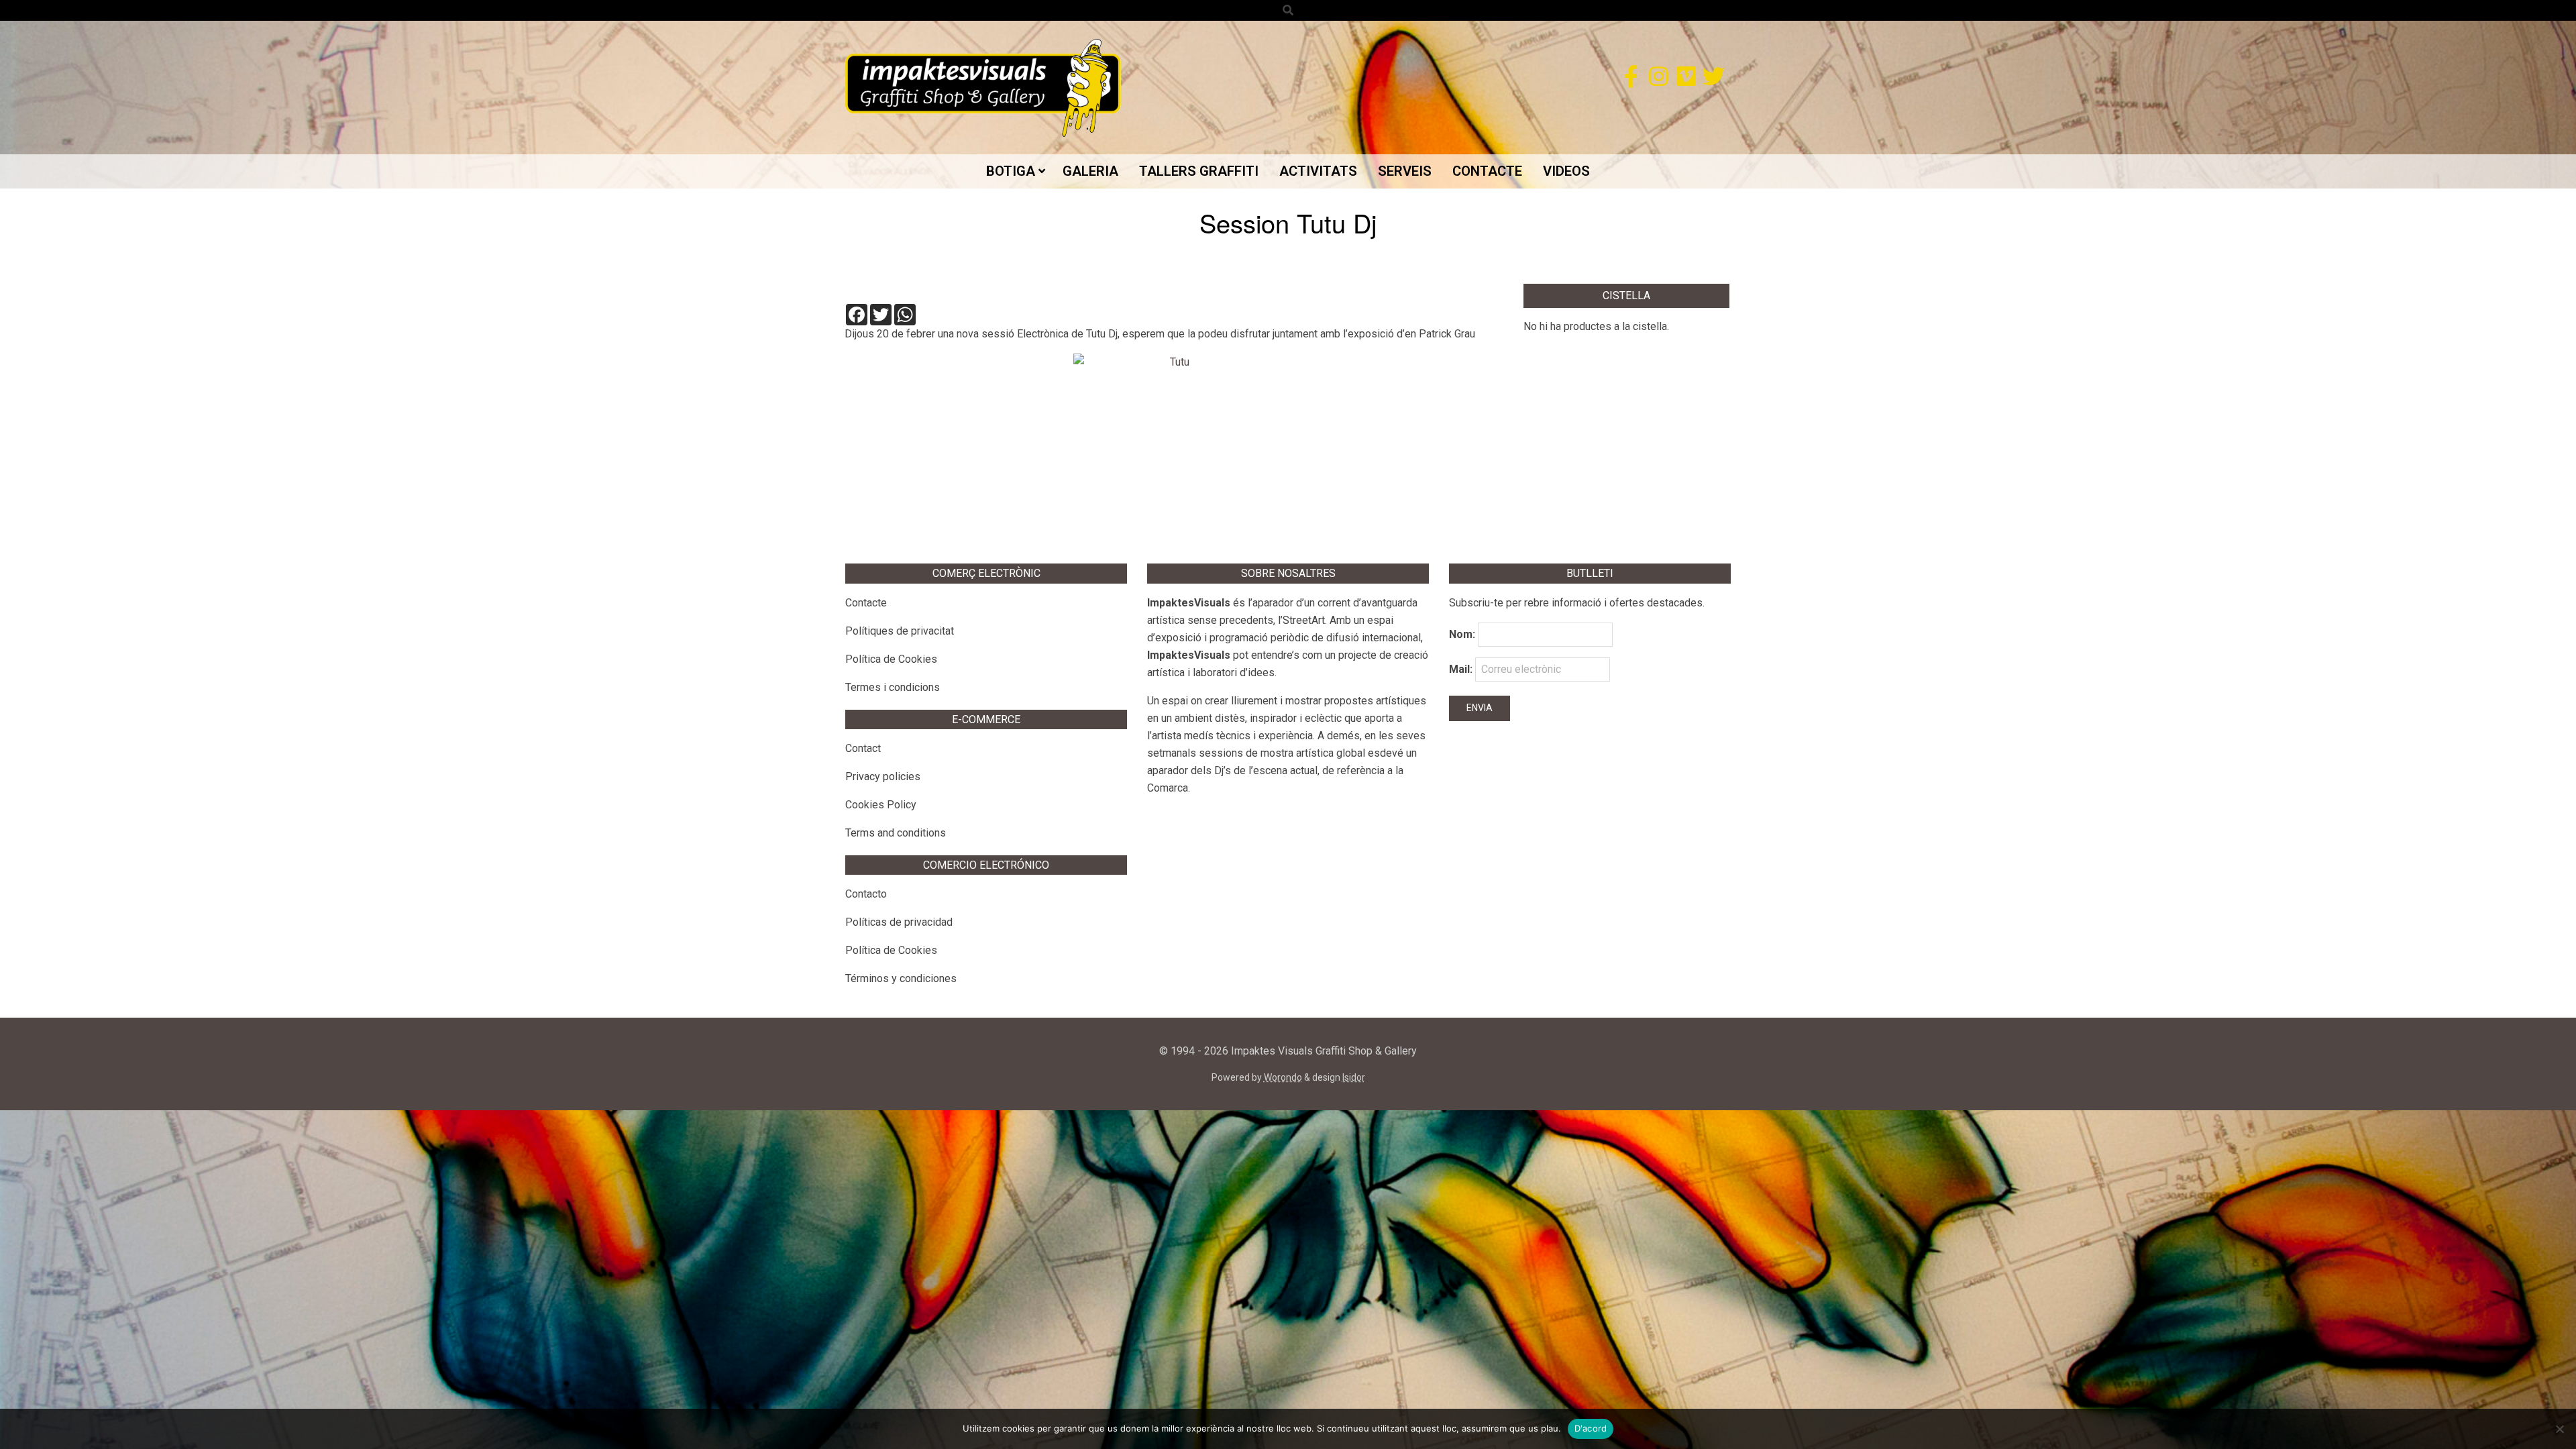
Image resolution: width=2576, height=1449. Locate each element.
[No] (2559, 1429)
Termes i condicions (893, 687)
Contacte (866, 603)
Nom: (1462, 634)
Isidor (1354, 1077)
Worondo (1283, 1077)
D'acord (1591, 1428)
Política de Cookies (891, 659)
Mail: (1462, 669)
